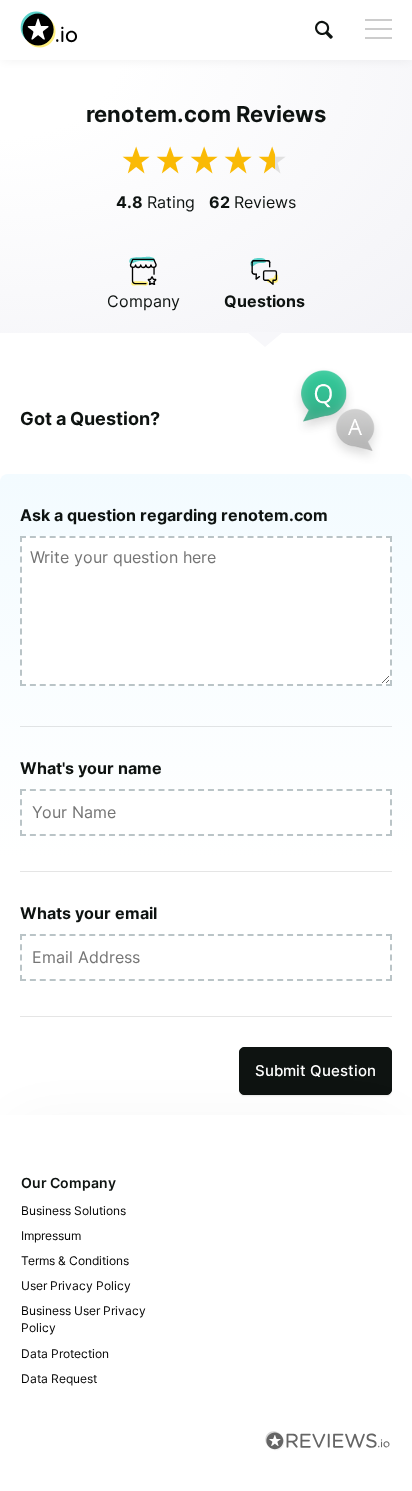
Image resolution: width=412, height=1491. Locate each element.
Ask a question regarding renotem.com (174, 515)
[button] (324, 29)
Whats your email (88, 913)
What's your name (91, 768)
